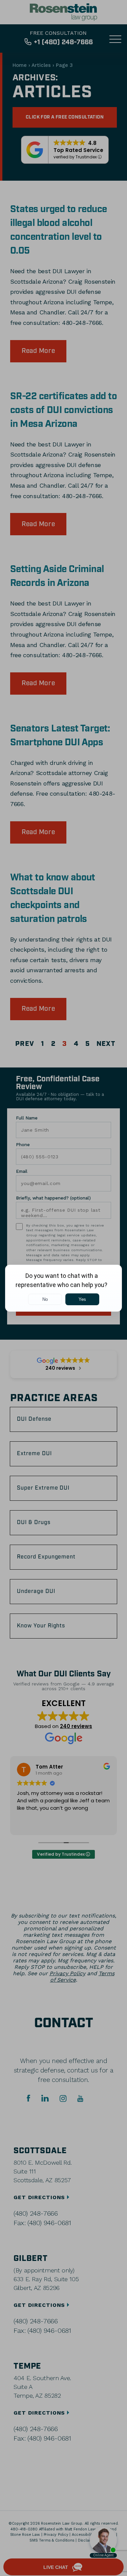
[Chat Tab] (63, 1288)
